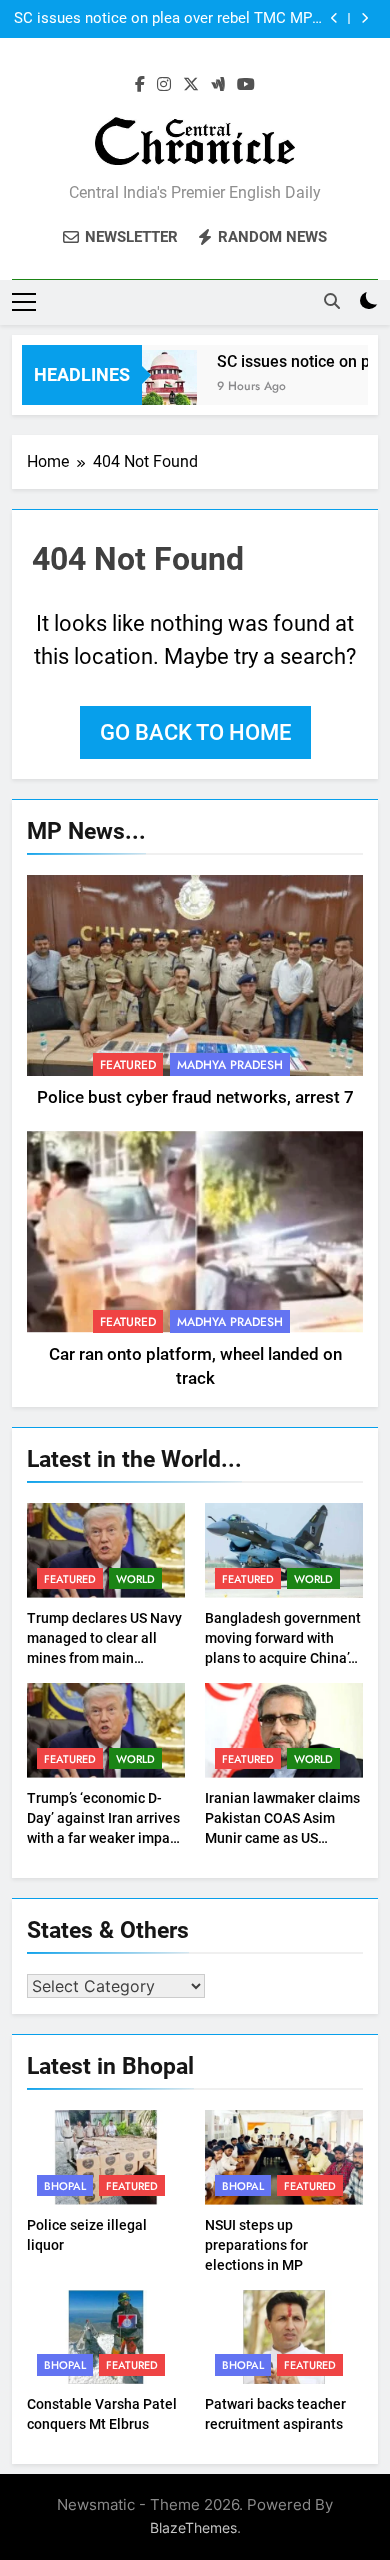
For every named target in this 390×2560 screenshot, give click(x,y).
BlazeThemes (193, 2527)
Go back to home (195, 732)
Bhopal (65, 2186)
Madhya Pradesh (230, 1065)
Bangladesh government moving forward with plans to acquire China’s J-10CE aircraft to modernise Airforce (283, 1658)
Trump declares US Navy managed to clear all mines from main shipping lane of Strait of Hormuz (105, 1658)
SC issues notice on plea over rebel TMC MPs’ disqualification (168, 19)
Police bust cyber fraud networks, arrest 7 (195, 1097)
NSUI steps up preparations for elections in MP (256, 2245)
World (135, 1579)
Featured (128, 1065)
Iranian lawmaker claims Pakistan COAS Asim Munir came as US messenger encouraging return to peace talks (282, 1838)
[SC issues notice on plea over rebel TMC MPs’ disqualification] (151, 387)
